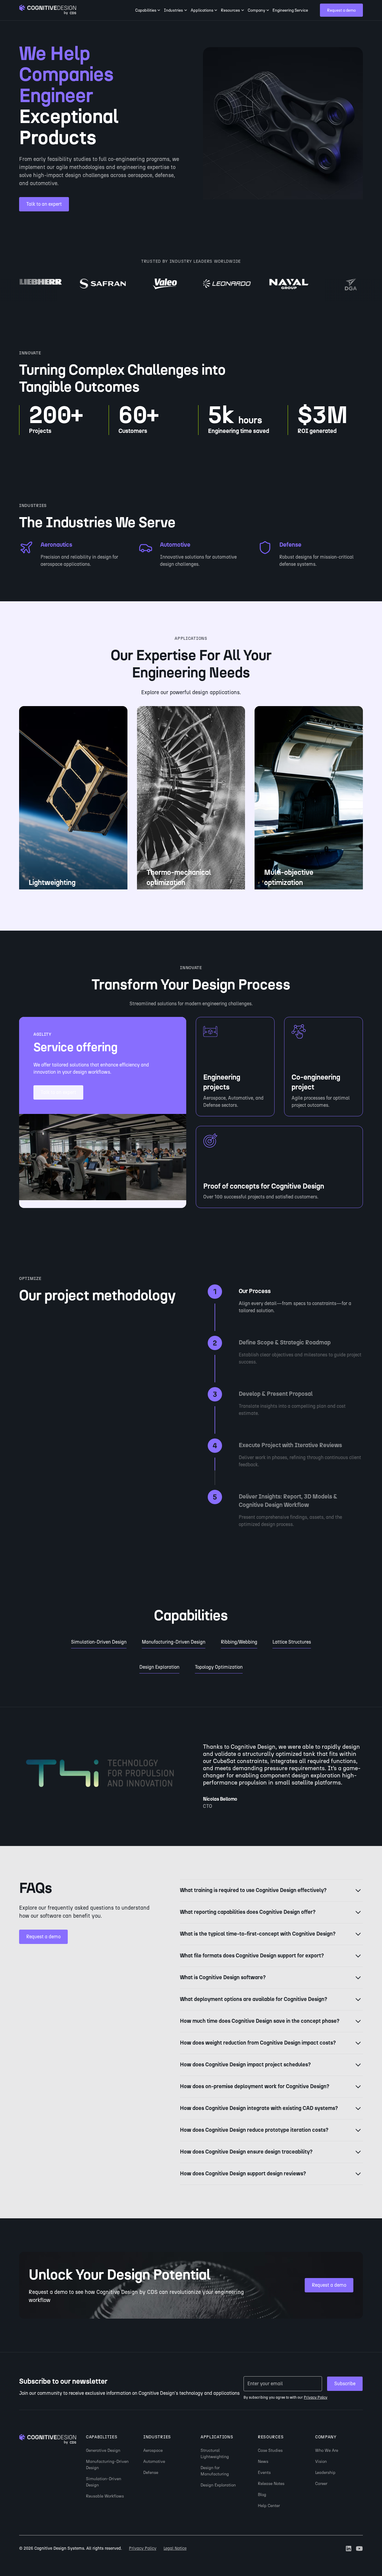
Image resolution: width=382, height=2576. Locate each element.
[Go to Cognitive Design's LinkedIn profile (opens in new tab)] (349, 2549)
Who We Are (327, 2450)
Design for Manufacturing (215, 2471)
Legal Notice (175, 2548)
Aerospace (153, 2450)
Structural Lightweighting (215, 2454)
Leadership (325, 2473)
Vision (321, 2462)
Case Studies (270, 2450)
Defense (151, 2473)
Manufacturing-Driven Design (107, 2465)
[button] (148, 10)
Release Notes (271, 2484)
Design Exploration (218, 2485)
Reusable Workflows (105, 2496)
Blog (262, 2495)
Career (321, 2484)
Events (264, 2473)
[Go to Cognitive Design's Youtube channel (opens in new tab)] (359, 2549)
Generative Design (103, 2450)
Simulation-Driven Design (104, 2482)
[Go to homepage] (48, 10)
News (263, 2462)
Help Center (269, 2506)
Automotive (154, 2462)
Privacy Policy (143, 2548)
